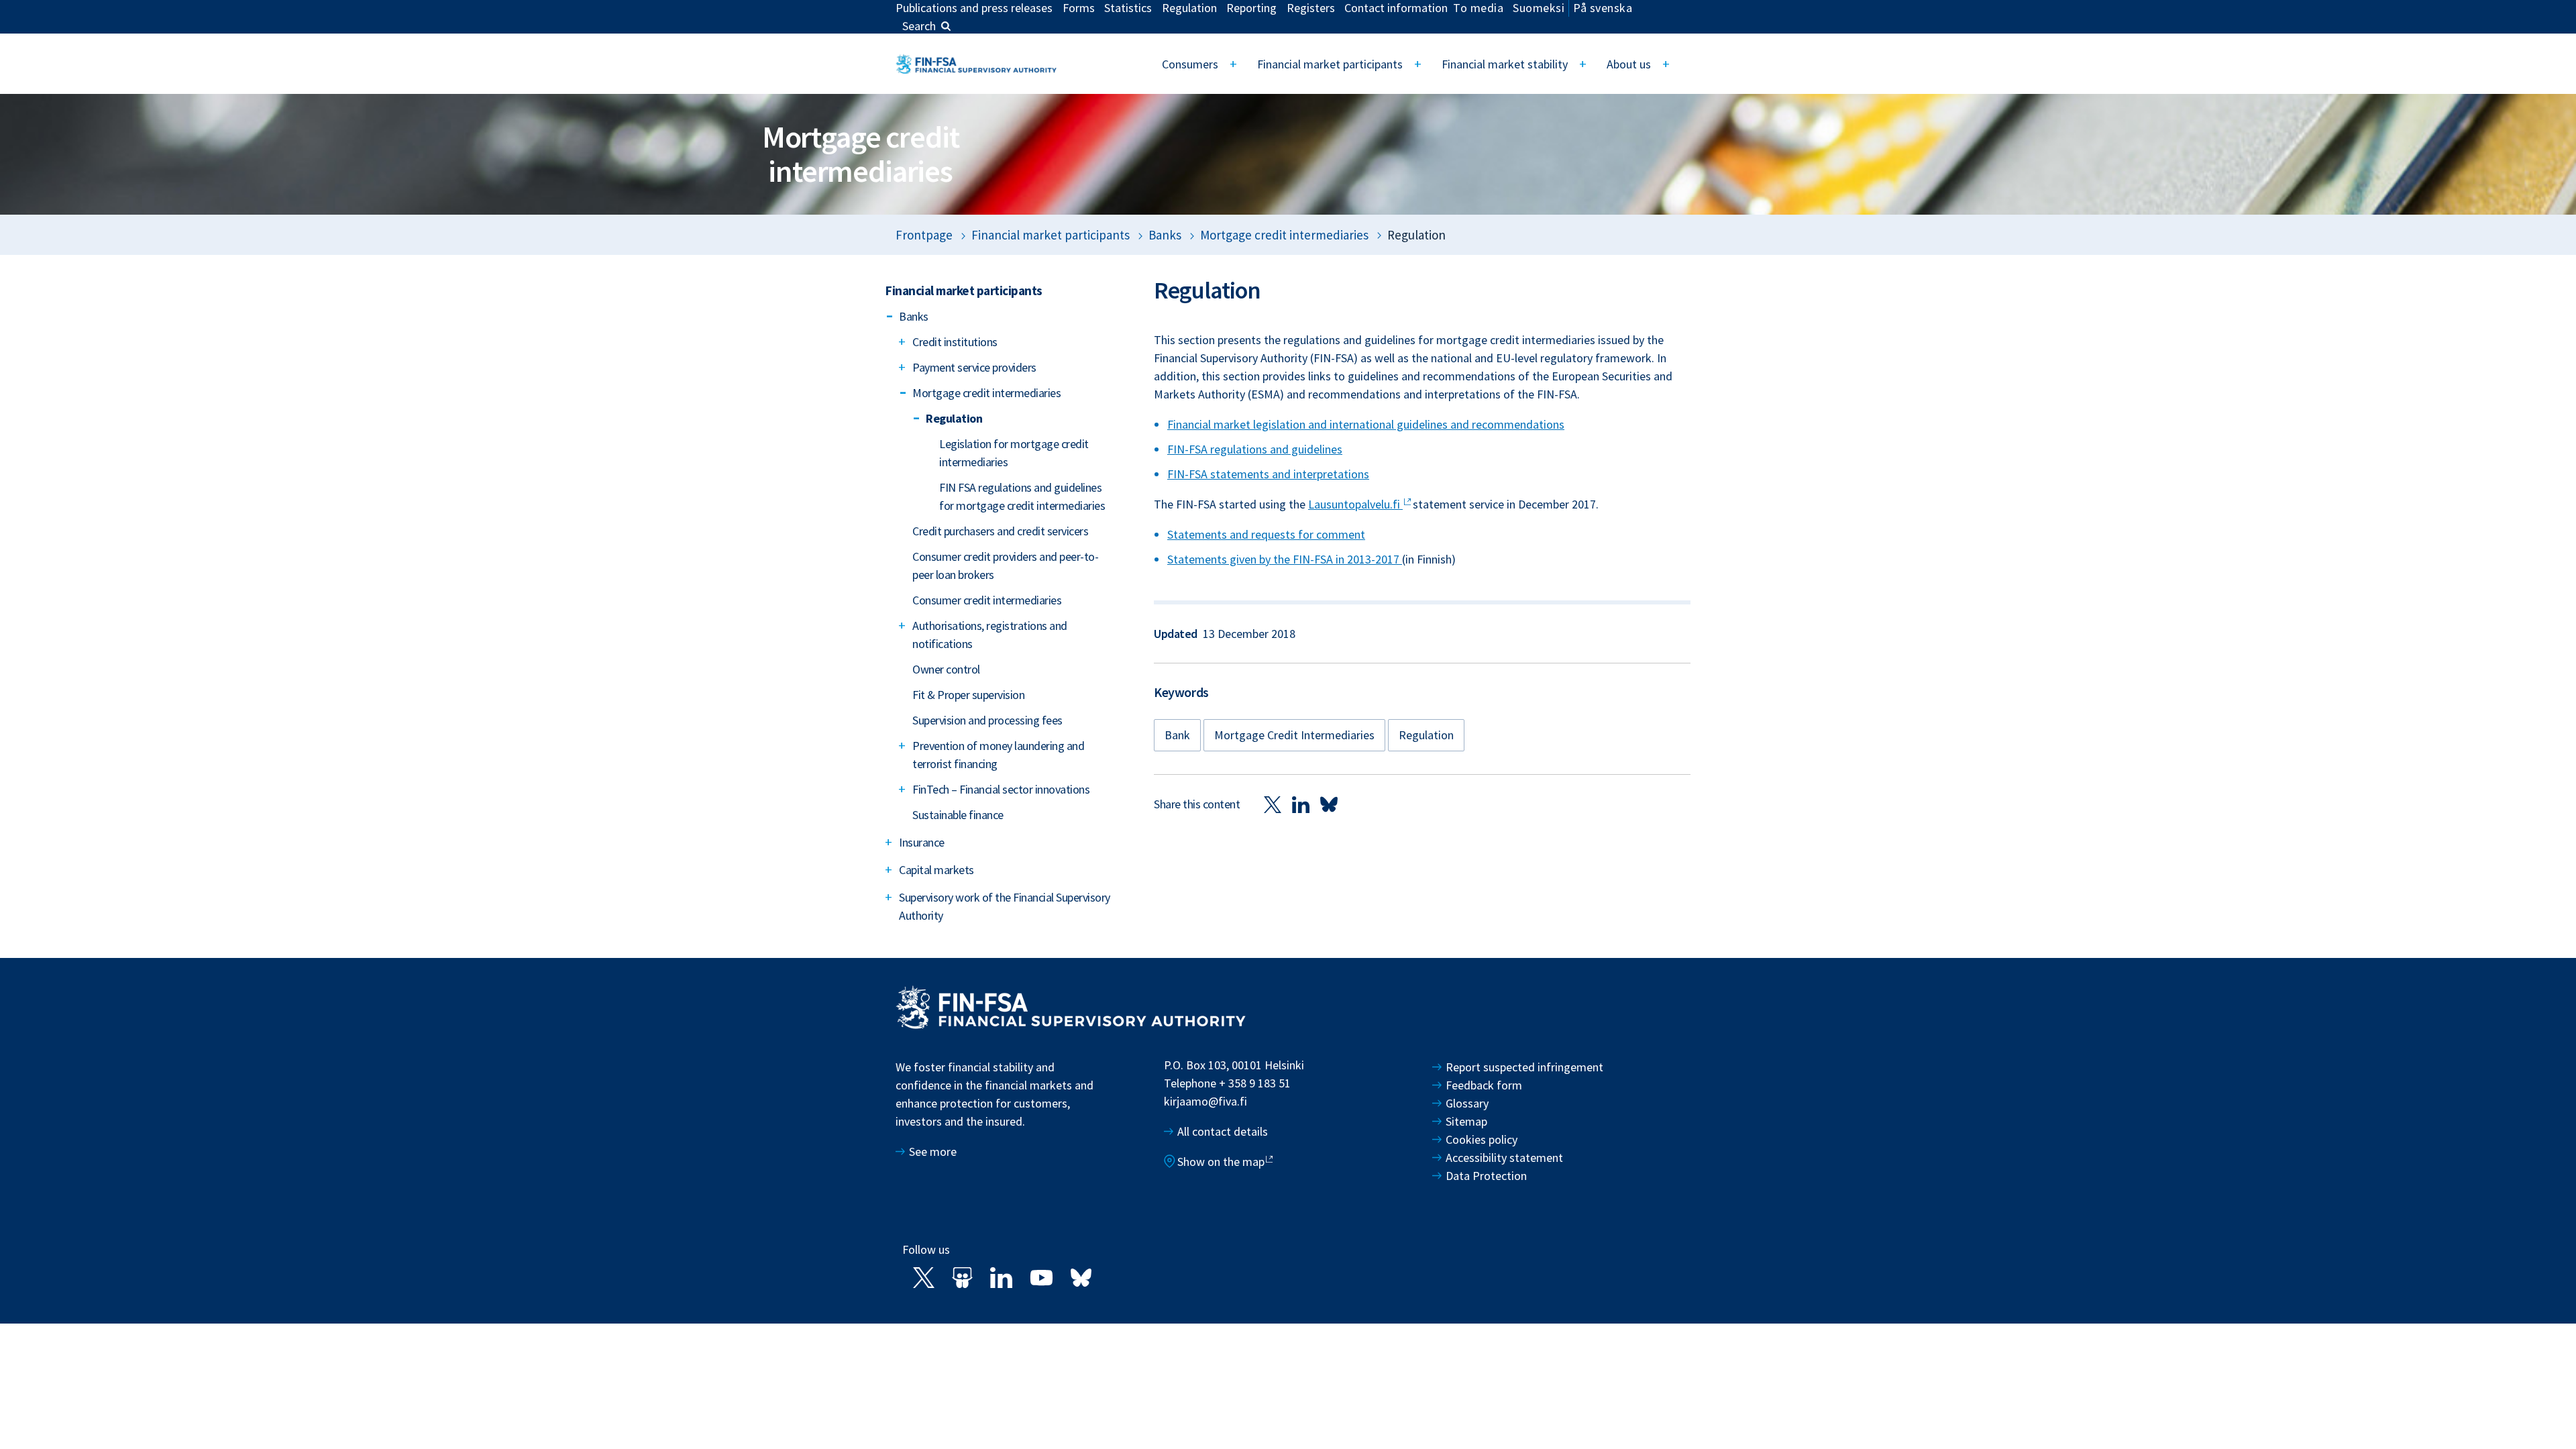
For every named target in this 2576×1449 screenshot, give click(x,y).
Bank (1177, 735)
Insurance (922, 842)
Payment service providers (974, 367)
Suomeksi (1539, 8)
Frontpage (924, 235)
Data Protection (1486, 1176)
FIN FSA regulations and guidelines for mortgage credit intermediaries (1022, 496)
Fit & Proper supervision (968, 695)
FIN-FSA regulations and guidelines (1255, 449)
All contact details (1223, 1131)
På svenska (1603, 8)
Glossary (1467, 1103)
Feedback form (1484, 1085)
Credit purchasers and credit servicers (1000, 531)
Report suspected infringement (1526, 1067)
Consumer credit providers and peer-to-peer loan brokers (1005, 566)
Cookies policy (1482, 1139)
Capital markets (936, 870)
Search (919, 26)
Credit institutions (955, 342)
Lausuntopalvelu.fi (1355, 504)
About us (1629, 64)
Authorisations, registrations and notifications (990, 635)
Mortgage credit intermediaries (1284, 235)
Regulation (954, 418)
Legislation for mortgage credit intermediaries (1014, 453)
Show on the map (1221, 1162)
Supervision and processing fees (987, 720)
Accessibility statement (1504, 1158)
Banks (1165, 235)
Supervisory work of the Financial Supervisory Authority (1005, 906)
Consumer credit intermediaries (987, 600)
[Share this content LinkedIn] (1301, 804)
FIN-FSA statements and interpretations (1268, 474)
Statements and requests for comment (1266, 534)
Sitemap (1466, 1121)
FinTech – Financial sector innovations (1001, 789)
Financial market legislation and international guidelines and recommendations (1366, 424)
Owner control (946, 669)
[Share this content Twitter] (1273, 804)
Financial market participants (1330, 64)
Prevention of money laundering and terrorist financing (998, 755)
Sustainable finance (958, 815)
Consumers (1190, 64)
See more (933, 1151)
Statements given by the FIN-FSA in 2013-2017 (1285, 559)
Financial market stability (1505, 64)
